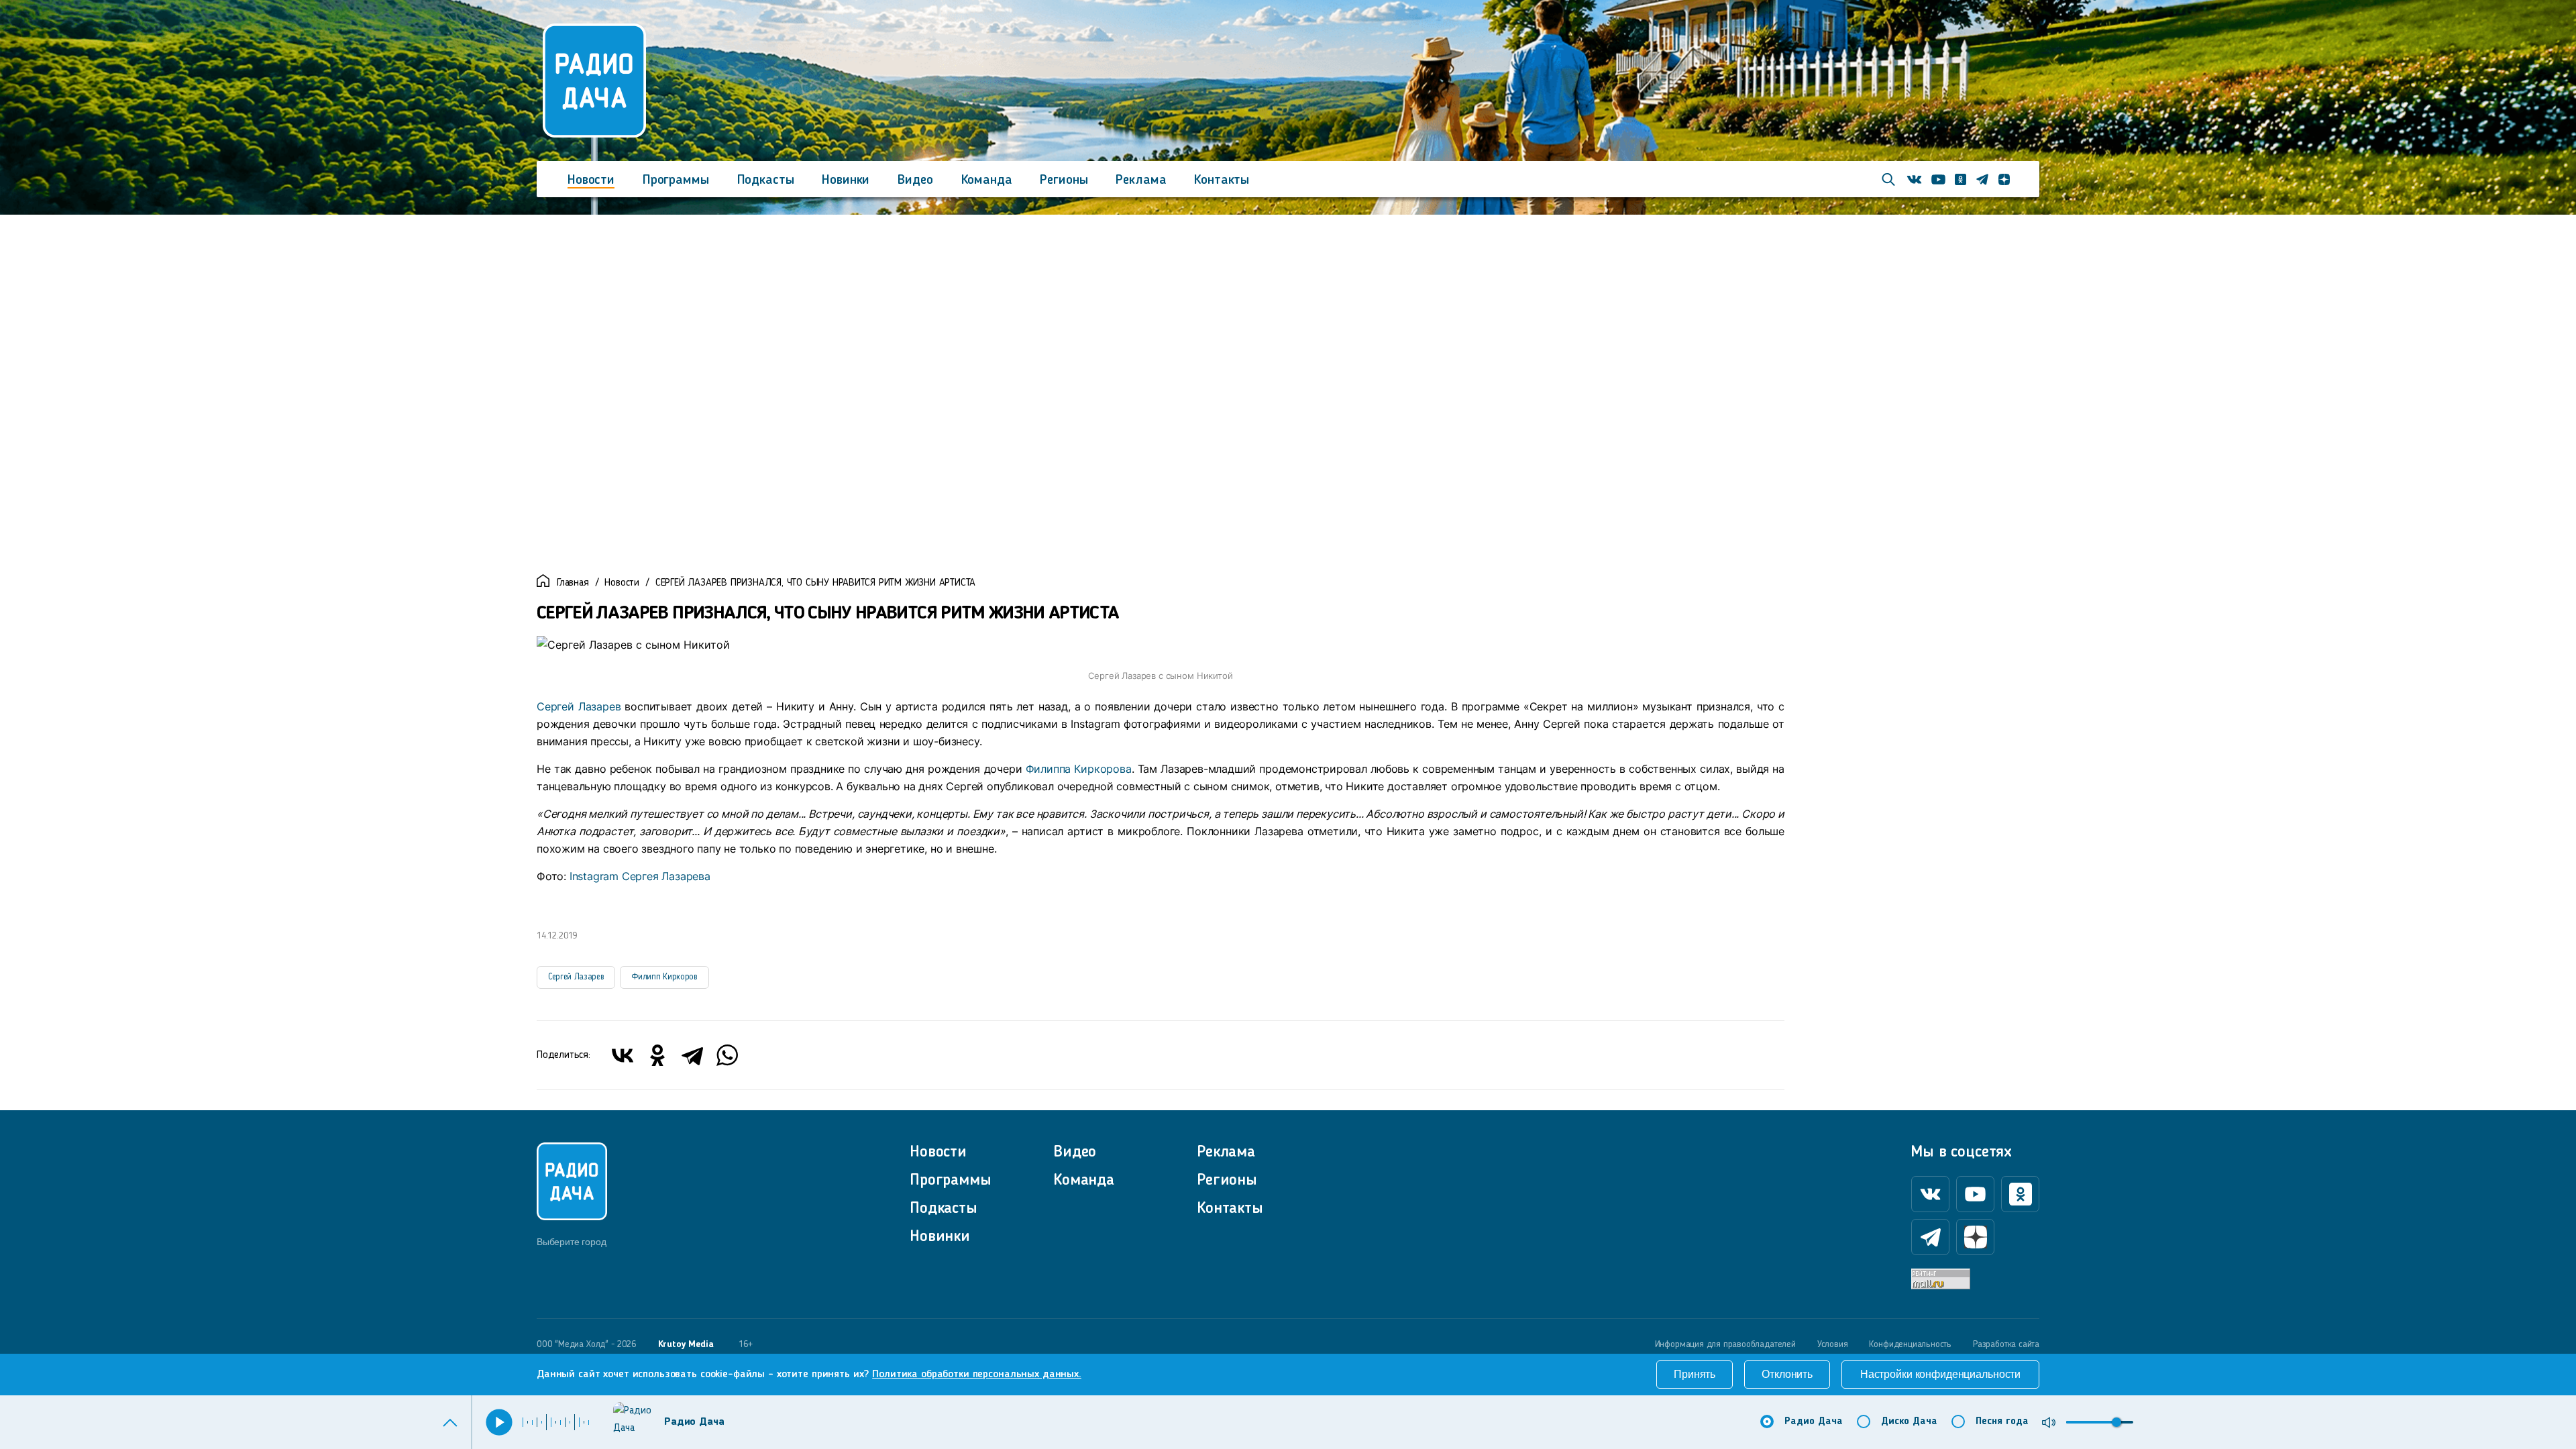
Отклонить (1787, 1374)
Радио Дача (1814, 1422)
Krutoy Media (686, 1344)
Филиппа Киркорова (1079, 769)
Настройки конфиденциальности (1940, 1374)
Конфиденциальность (1910, 1344)
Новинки (846, 180)
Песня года (2002, 1422)
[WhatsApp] (727, 1055)
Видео (915, 180)
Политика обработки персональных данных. (977, 1375)
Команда (987, 180)
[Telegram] (692, 1055)
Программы (676, 180)
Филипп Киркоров (664, 977)
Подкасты (766, 180)
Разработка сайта (2006, 1344)
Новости (591, 180)
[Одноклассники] (657, 1055)
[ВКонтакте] (623, 1055)
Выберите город (571, 1242)
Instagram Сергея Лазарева (640, 876)
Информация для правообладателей (1725, 1344)
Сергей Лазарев (579, 706)
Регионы (1064, 180)
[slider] (2116, 1422)
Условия (1833, 1344)
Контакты (1222, 180)
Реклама (1141, 180)
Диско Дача (1909, 1422)
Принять (1695, 1374)
